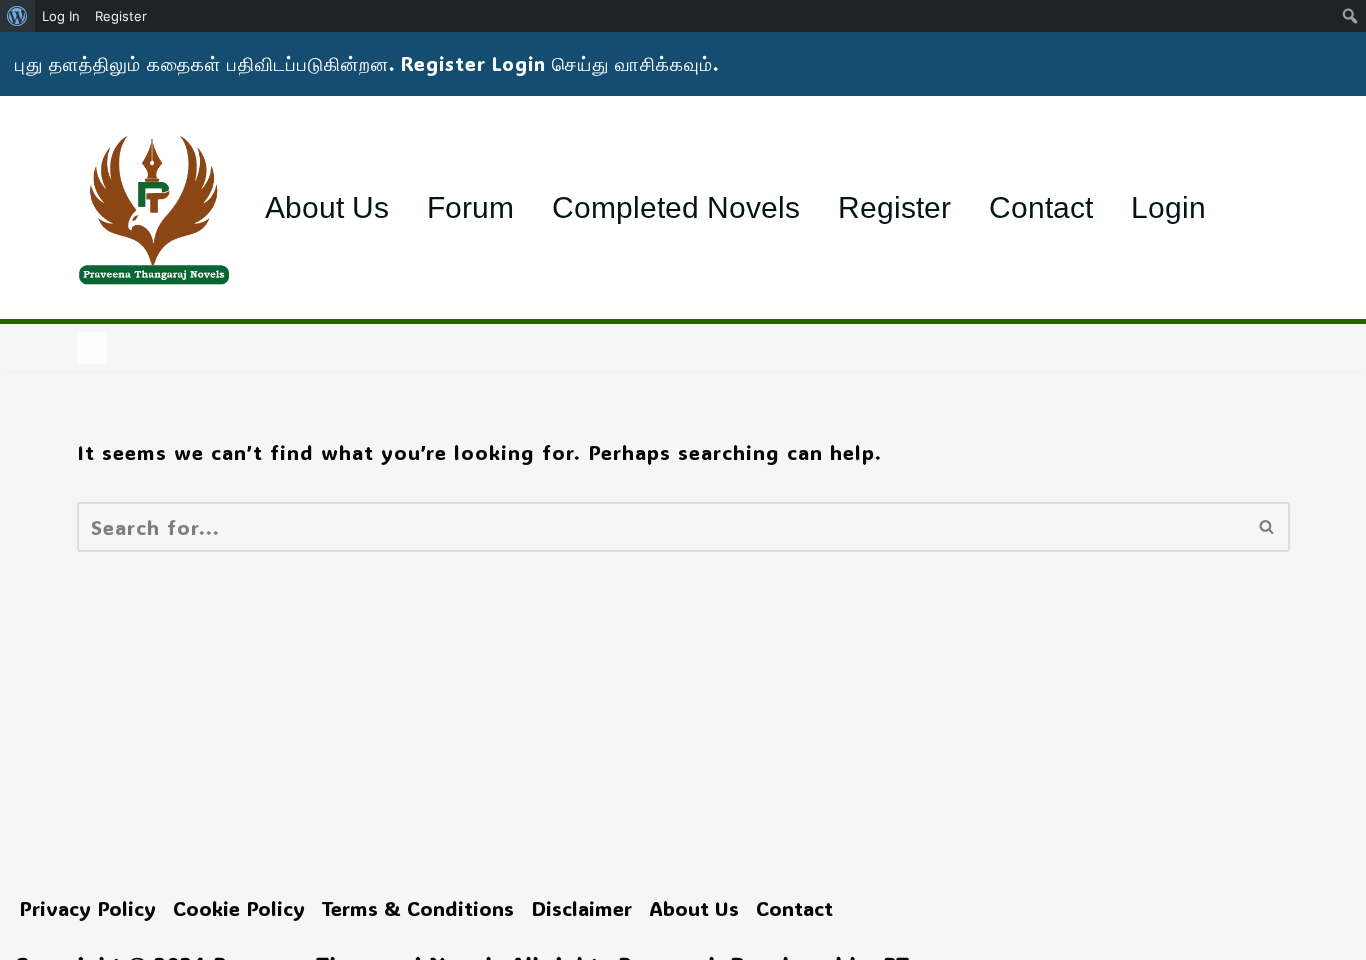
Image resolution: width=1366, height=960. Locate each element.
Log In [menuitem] (61, 16)
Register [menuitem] (121, 16)
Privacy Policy (87, 908)
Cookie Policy (239, 908)
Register (894, 207)
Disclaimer (581, 908)
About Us (327, 207)
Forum (470, 207)
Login (1168, 207)
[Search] (1267, 527)
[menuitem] (17, 16)
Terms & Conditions (418, 908)
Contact (1041, 207)
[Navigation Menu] (92, 348)
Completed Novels (676, 207)
